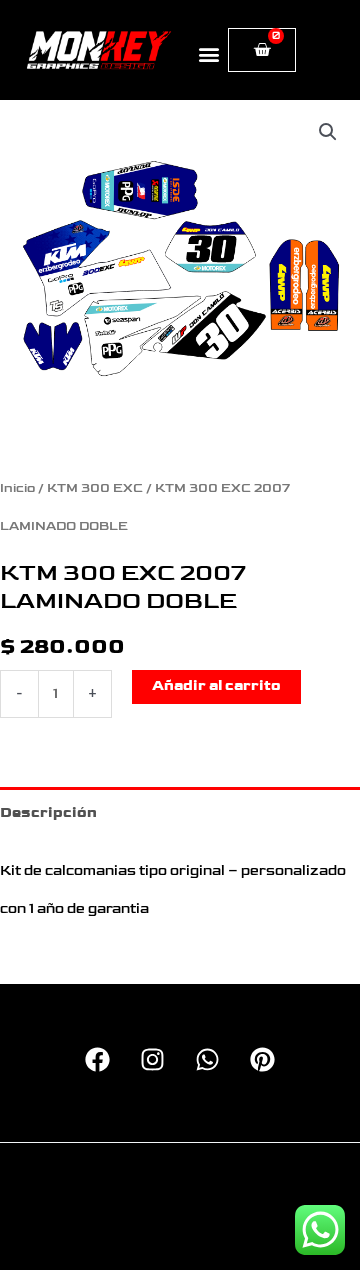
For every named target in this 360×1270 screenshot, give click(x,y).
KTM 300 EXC (95, 488)
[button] (208, 53)
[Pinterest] (262, 1059)
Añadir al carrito (216, 686)
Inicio (17, 488)
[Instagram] (152, 1059)
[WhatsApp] (207, 1059)
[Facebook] (97, 1059)
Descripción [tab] (48, 813)
